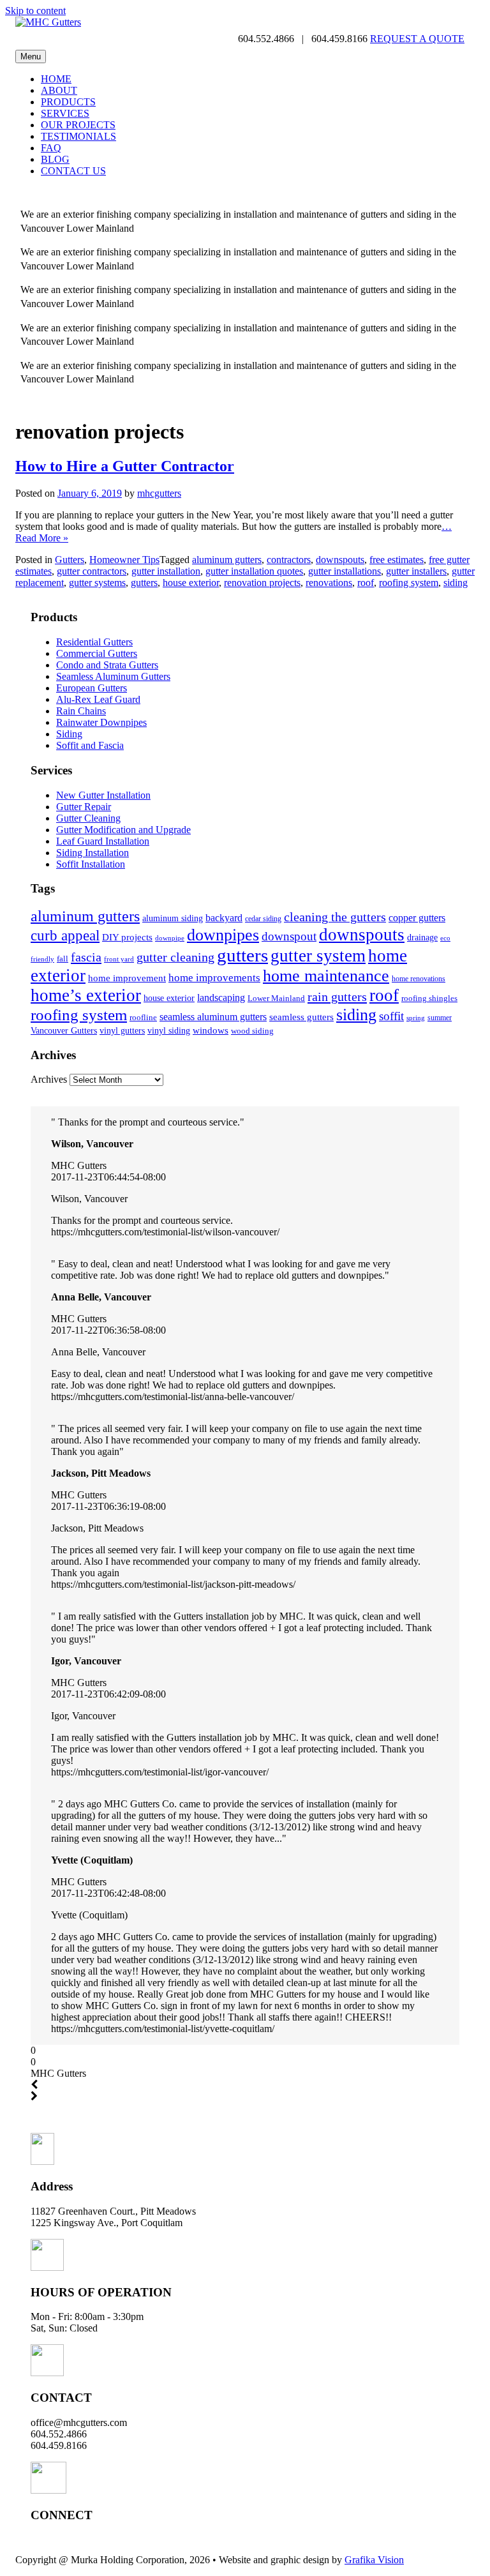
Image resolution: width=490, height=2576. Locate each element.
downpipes (223, 935)
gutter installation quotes (254, 571)
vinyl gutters (122, 1030)
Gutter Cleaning (88, 818)
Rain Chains (81, 711)
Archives (49, 1079)
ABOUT (59, 90)
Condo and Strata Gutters (107, 665)
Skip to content (35, 11)
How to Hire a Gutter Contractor (125, 466)
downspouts (340, 560)
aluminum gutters (227, 560)
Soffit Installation (91, 864)
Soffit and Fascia (90, 745)
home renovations (419, 979)
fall (63, 959)
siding (456, 583)
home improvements (214, 977)
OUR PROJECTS (78, 125)
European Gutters (92, 688)
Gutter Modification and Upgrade (123, 830)
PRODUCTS (68, 102)
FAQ (51, 148)
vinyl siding (169, 1030)
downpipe (170, 938)
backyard (224, 918)
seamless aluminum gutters (213, 1017)
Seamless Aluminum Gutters (113, 676)
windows (211, 1030)
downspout (289, 936)
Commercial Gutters (97, 653)
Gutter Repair (84, 807)
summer (440, 1018)
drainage (422, 938)
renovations (329, 583)
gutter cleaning (175, 957)
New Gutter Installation (103, 795)
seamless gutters (301, 1017)
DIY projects (127, 937)
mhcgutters (159, 493)
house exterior (191, 583)
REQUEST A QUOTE (417, 39)
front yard (119, 959)
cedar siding (263, 919)
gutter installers (416, 571)
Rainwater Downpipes (101, 722)
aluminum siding (173, 918)
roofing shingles (429, 998)
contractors (289, 560)
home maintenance (326, 976)
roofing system (409, 583)
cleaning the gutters (335, 917)
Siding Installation (93, 853)
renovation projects (262, 583)
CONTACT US (73, 171)
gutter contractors (92, 571)
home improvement (127, 978)
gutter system (318, 956)
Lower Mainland (276, 998)
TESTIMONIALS (78, 136)
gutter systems (97, 583)
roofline (143, 1017)
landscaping (221, 998)
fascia (86, 957)
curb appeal (65, 936)
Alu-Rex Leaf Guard (98, 699)
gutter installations (345, 571)
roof (366, 583)
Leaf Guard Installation (103, 841)
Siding (69, 734)
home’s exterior (86, 995)
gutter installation (166, 571)
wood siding (252, 1031)
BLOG (55, 159)
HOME (56, 79)
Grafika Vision (374, 2560)
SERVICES (65, 113)
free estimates (397, 560)
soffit (391, 1016)
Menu (31, 56)
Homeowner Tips (124, 560)
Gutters (70, 560)
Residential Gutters (94, 642)
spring (416, 1018)
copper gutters (417, 918)
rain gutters (337, 997)
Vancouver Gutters (64, 1030)
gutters (144, 583)
